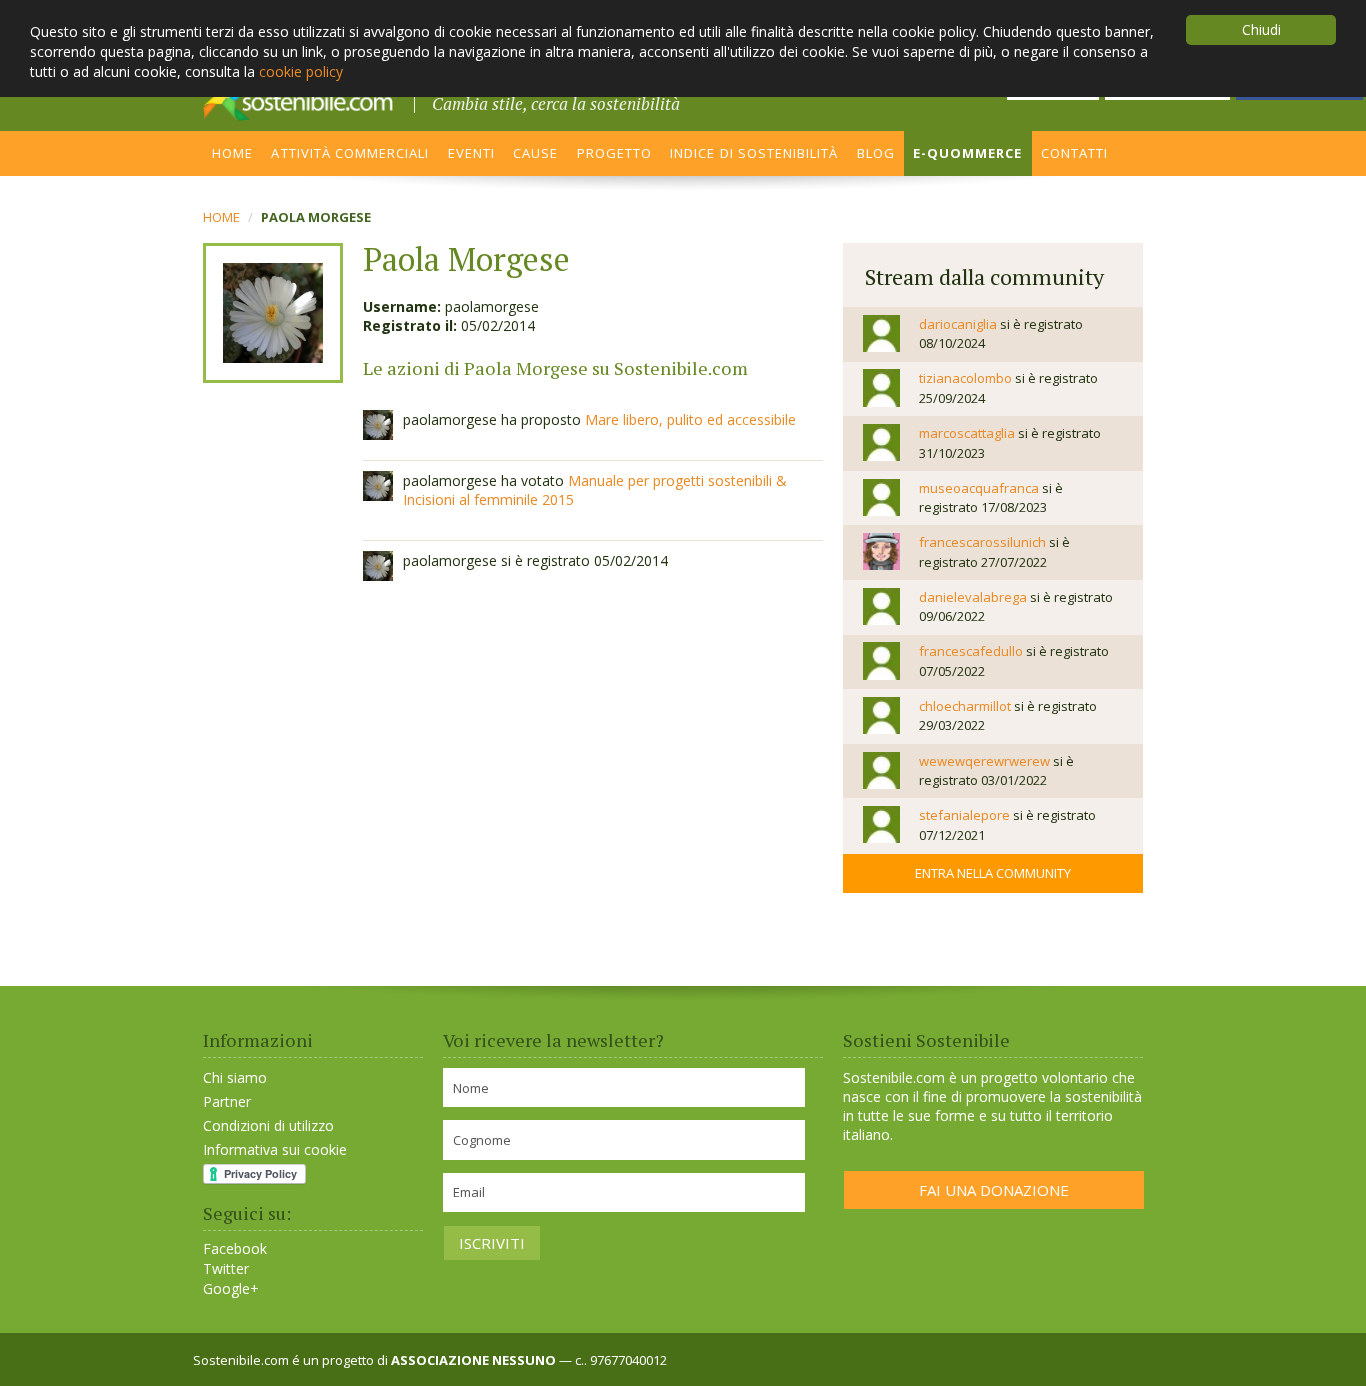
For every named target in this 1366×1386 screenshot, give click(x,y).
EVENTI (471, 153)
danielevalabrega (973, 597)
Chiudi (1261, 29)
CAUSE (535, 153)
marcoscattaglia (967, 433)
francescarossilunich (982, 542)
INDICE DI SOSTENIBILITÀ (754, 153)
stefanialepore (964, 815)
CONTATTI (1074, 153)
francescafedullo (971, 651)
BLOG (876, 153)
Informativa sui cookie (275, 1149)
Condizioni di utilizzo (268, 1125)
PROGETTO (614, 153)
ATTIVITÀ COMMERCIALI (350, 153)
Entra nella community (993, 873)
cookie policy (301, 71)
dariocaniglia (958, 324)
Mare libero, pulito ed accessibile (690, 419)
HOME (232, 153)
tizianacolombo (965, 378)
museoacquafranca (979, 488)
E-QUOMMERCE (968, 153)
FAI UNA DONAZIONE (994, 1190)
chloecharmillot (965, 706)
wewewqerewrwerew (984, 761)
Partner (227, 1101)
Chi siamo (235, 1077)
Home (221, 217)
